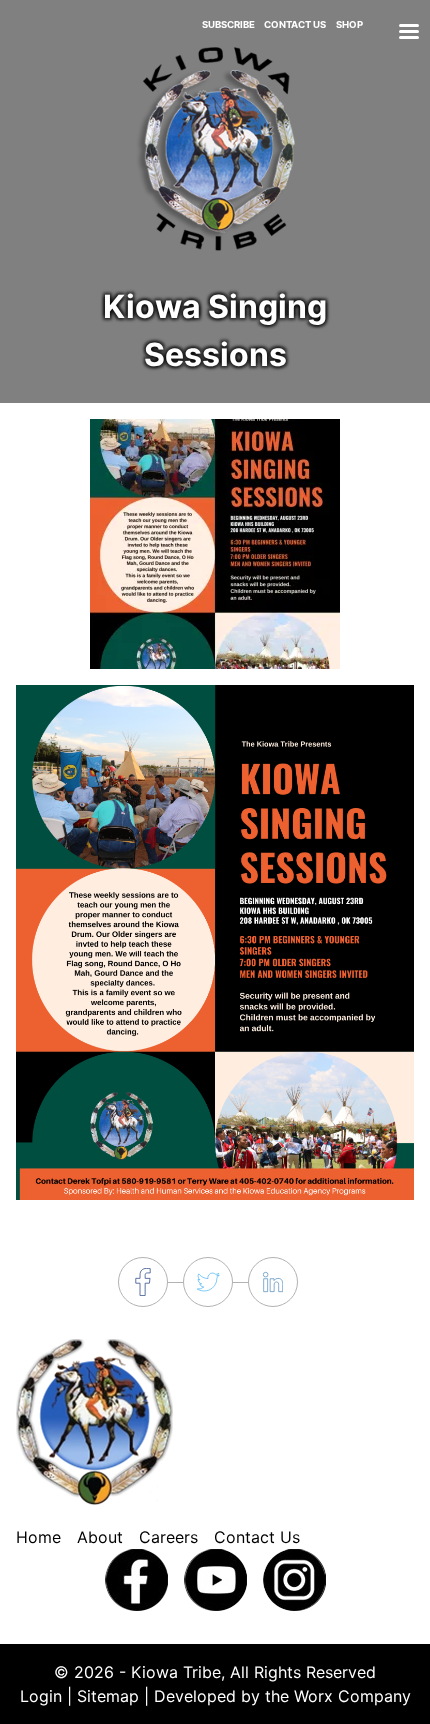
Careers (168, 1537)
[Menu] (408, 33)
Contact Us (295, 24)
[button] (215, 542)
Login (41, 1696)
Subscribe (228, 24)
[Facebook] (136, 1578)
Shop (349, 24)
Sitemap (108, 1696)
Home (38, 1537)
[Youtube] (215, 1578)
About (100, 1537)
